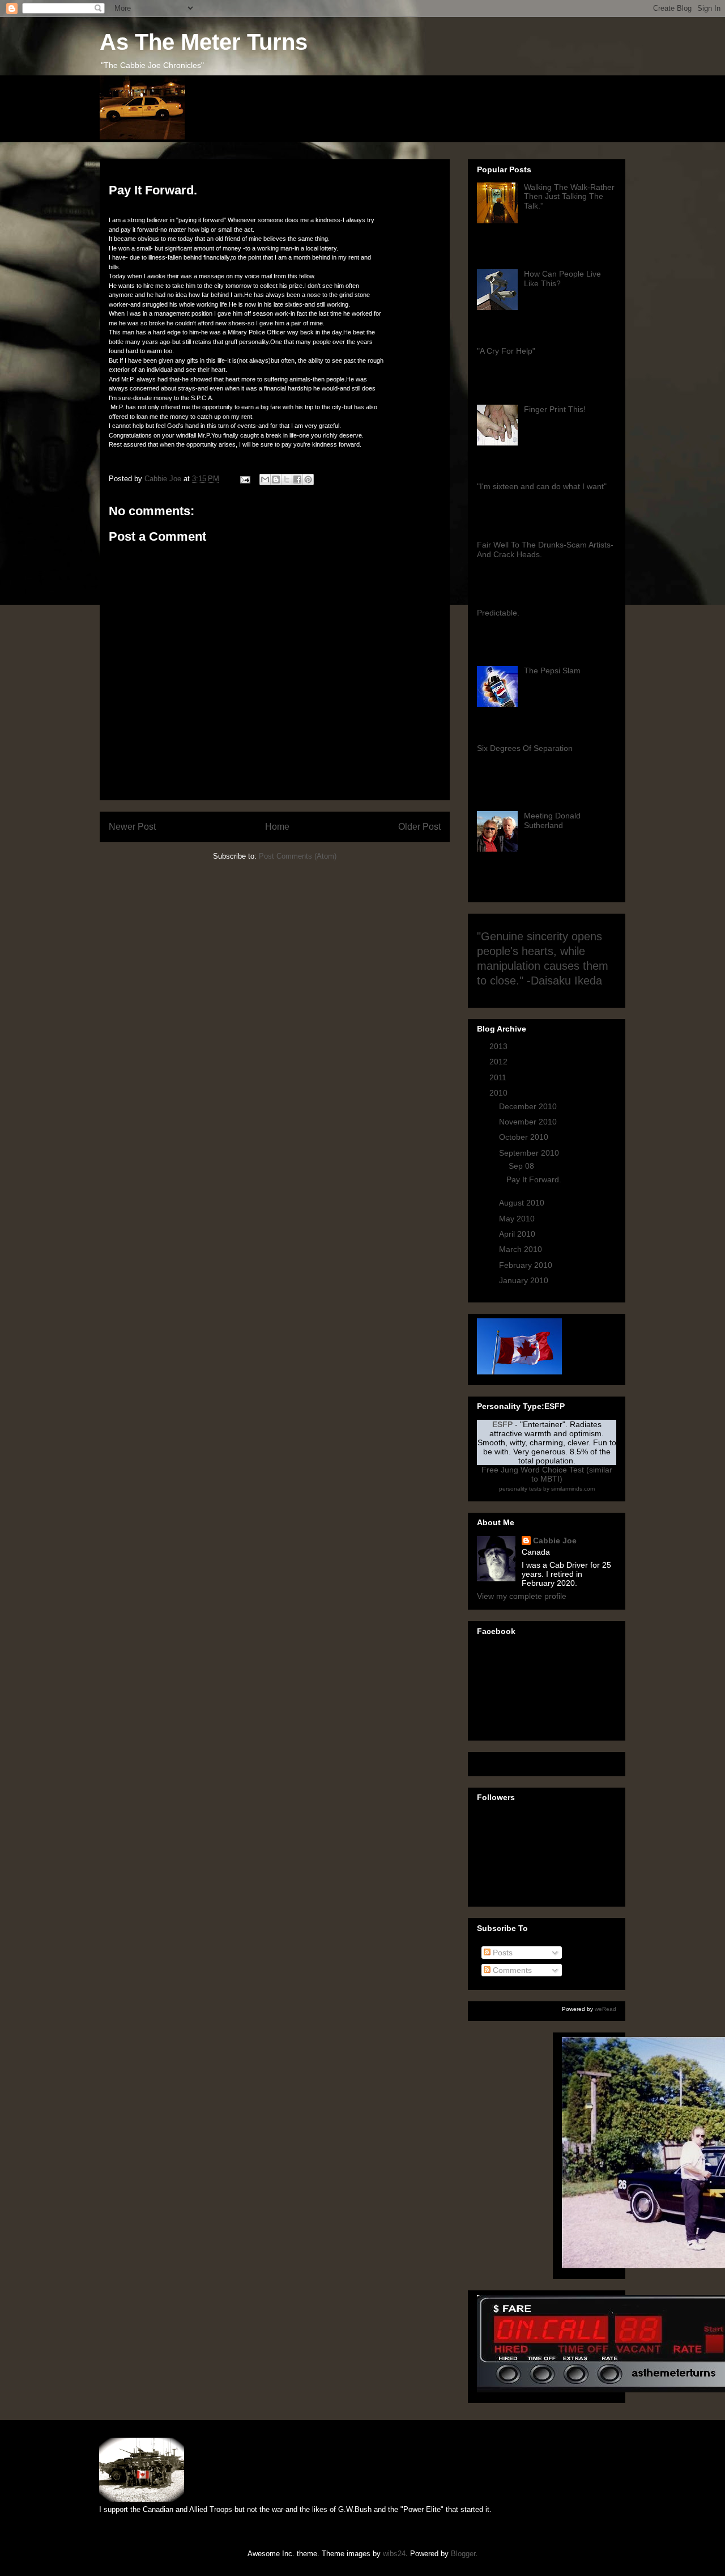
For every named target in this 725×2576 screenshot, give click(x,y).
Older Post (419, 827)
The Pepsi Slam (552, 670)
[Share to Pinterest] (308, 479)
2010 (500, 1093)
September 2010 (530, 1153)
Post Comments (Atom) (298, 856)
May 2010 (518, 1219)
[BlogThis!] (276, 479)
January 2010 (525, 1280)
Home (277, 827)
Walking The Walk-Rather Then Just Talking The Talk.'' (569, 197)
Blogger (463, 2554)
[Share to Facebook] (297, 479)
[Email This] (265, 479)
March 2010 (522, 1249)
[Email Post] (244, 479)
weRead (605, 2009)
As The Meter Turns (204, 42)
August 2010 (523, 1203)
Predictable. (498, 613)
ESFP (502, 1424)
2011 (499, 1077)
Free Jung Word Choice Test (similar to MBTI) (547, 1474)
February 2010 (527, 1265)
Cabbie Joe (555, 1540)
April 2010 (518, 1234)
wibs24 (394, 2554)
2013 (500, 1046)
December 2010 (529, 1106)
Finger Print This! (555, 409)
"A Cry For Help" (506, 351)
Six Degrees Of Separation (525, 748)
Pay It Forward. (534, 1179)
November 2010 (529, 1122)
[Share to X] (287, 479)
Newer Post (132, 827)
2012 (500, 1062)
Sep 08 (523, 1166)
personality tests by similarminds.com (547, 1489)
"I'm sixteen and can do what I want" (542, 486)
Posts (502, 1953)
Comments (511, 1970)
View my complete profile (522, 1596)
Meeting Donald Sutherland (552, 820)
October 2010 (525, 1137)
